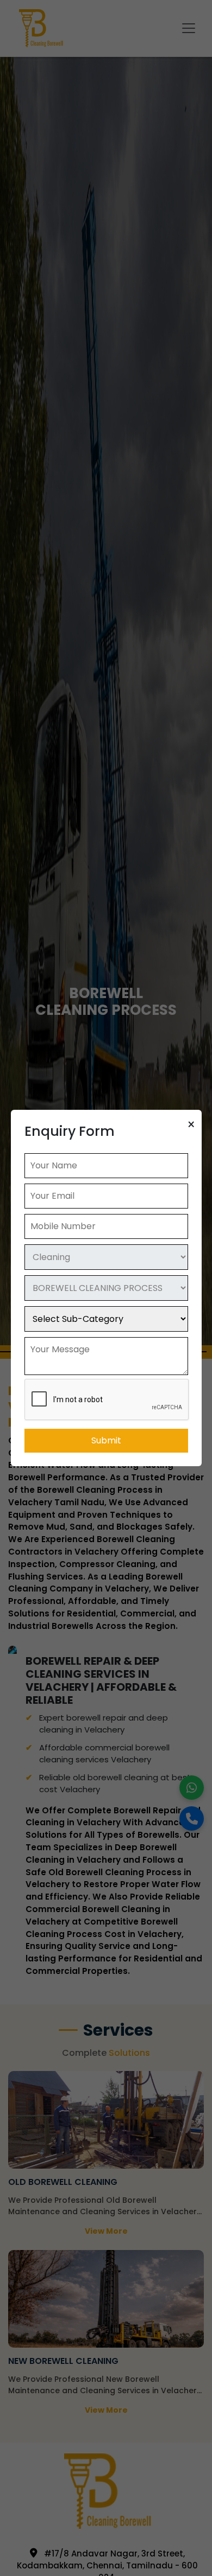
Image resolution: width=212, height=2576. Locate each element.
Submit (106, 1440)
